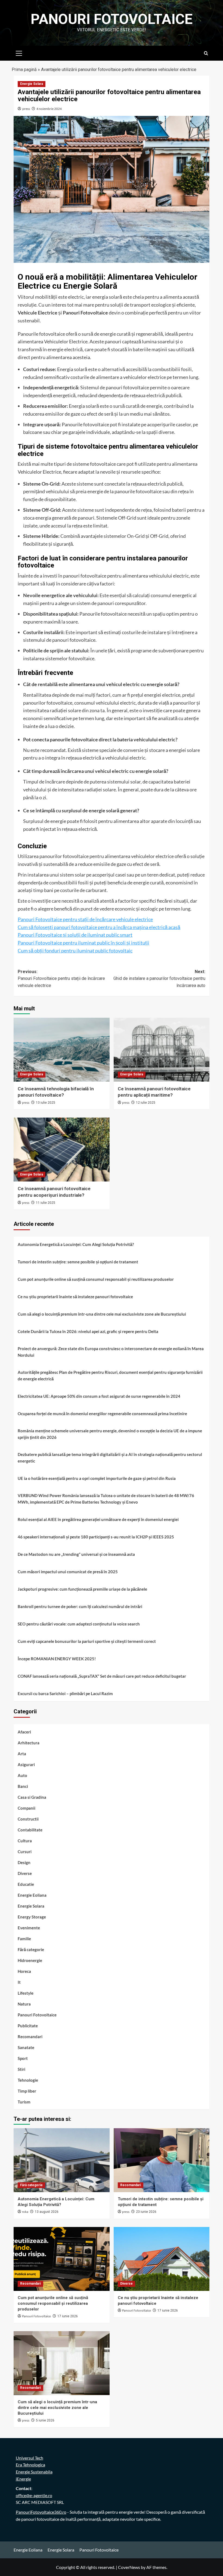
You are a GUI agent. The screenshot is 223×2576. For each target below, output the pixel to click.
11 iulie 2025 (46, 1203)
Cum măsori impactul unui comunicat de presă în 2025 (68, 1572)
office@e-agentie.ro (34, 2495)
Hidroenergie (30, 1960)
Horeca (24, 1971)
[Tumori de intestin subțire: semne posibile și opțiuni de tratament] (162, 2160)
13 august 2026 (47, 2212)
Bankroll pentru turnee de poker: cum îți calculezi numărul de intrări (80, 1606)
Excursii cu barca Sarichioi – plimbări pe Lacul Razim (65, 1693)
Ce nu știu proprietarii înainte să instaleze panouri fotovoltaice (75, 1297)
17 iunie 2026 (68, 2316)
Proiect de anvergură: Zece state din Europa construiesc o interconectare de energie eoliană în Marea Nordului (111, 1352)
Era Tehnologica (30, 2465)
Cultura (25, 1841)
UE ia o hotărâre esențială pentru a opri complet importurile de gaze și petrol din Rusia (97, 1478)
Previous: (61, 979)
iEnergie (23, 2479)
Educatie (26, 1884)
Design (24, 1862)
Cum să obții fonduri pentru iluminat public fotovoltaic (75, 951)
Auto (22, 1775)
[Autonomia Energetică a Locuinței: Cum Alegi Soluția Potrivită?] (62, 2160)
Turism (24, 2102)
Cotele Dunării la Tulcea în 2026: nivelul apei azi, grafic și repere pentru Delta (88, 1331)
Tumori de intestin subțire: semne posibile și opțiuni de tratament (78, 1262)
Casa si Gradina (32, 1797)
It (19, 1982)
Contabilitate (30, 1830)
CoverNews (129, 2567)
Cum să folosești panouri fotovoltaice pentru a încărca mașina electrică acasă (99, 927)
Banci (23, 1786)
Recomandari (30, 2037)
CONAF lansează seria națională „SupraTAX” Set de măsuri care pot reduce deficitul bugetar (102, 1676)
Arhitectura (29, 1743)
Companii (27, 1808)
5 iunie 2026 (45, 2420)
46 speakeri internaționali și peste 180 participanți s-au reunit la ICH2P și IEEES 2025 (96, 1537)
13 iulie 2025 (46, 1103)
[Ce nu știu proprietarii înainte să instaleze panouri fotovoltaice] (162, 2259)
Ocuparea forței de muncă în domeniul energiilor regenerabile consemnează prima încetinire (102, 1414)
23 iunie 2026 (146, 2212)
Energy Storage (32, 1917)
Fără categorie (31, 1949)
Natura (24, 2004)
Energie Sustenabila (34, 2472)
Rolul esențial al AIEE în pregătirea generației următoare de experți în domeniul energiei (98, 1519)
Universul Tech (30, 2458)
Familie (24, 1939)
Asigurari (26, 1764)
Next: (159, 979)
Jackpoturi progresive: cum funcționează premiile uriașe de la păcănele (82, 1589)
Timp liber (27, 2091)
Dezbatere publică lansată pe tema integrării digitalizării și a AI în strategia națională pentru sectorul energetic (110, 1458)
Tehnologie (28, 2080)
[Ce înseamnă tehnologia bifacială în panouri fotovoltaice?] (62, 1050)
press (26, 109)
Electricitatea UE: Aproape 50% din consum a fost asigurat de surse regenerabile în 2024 (99, 1396)
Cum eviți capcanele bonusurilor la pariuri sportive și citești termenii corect (87, 1641)
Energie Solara (32, 84)
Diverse (25, 1873)
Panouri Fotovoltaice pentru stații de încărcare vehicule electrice (85, 919)
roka (25, 2212)
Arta (22, 1754)
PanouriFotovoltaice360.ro (41, 2512)
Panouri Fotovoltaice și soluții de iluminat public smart (75, 935)
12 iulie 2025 (146, 1103)
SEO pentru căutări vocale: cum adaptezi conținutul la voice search (79, 1624)
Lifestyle (26, 1993)
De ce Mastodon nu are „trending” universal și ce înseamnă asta (76, 1554)
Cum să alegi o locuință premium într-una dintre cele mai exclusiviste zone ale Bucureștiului (102, 1314)
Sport (23, 2058)
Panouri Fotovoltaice (112, 19)
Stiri (21, 2069)
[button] (19, 53)
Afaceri (24, 1732)
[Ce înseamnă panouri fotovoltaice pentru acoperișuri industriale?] (62, 1150)
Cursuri (25, 1852)
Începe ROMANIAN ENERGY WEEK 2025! (57, 1659)
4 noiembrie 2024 (49, 109)
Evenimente (29, 1928)
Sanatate (26, 2047)
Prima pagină (24, 70)
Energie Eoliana (32, 1895)
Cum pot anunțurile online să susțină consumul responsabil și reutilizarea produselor (96, 1279)
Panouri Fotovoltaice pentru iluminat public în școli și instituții (83, 943)
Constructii (28, 1819)
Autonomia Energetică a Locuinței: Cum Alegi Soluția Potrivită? (76, 1244)
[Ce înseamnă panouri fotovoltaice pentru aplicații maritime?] (162, 1050)
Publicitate (28, 2026)
